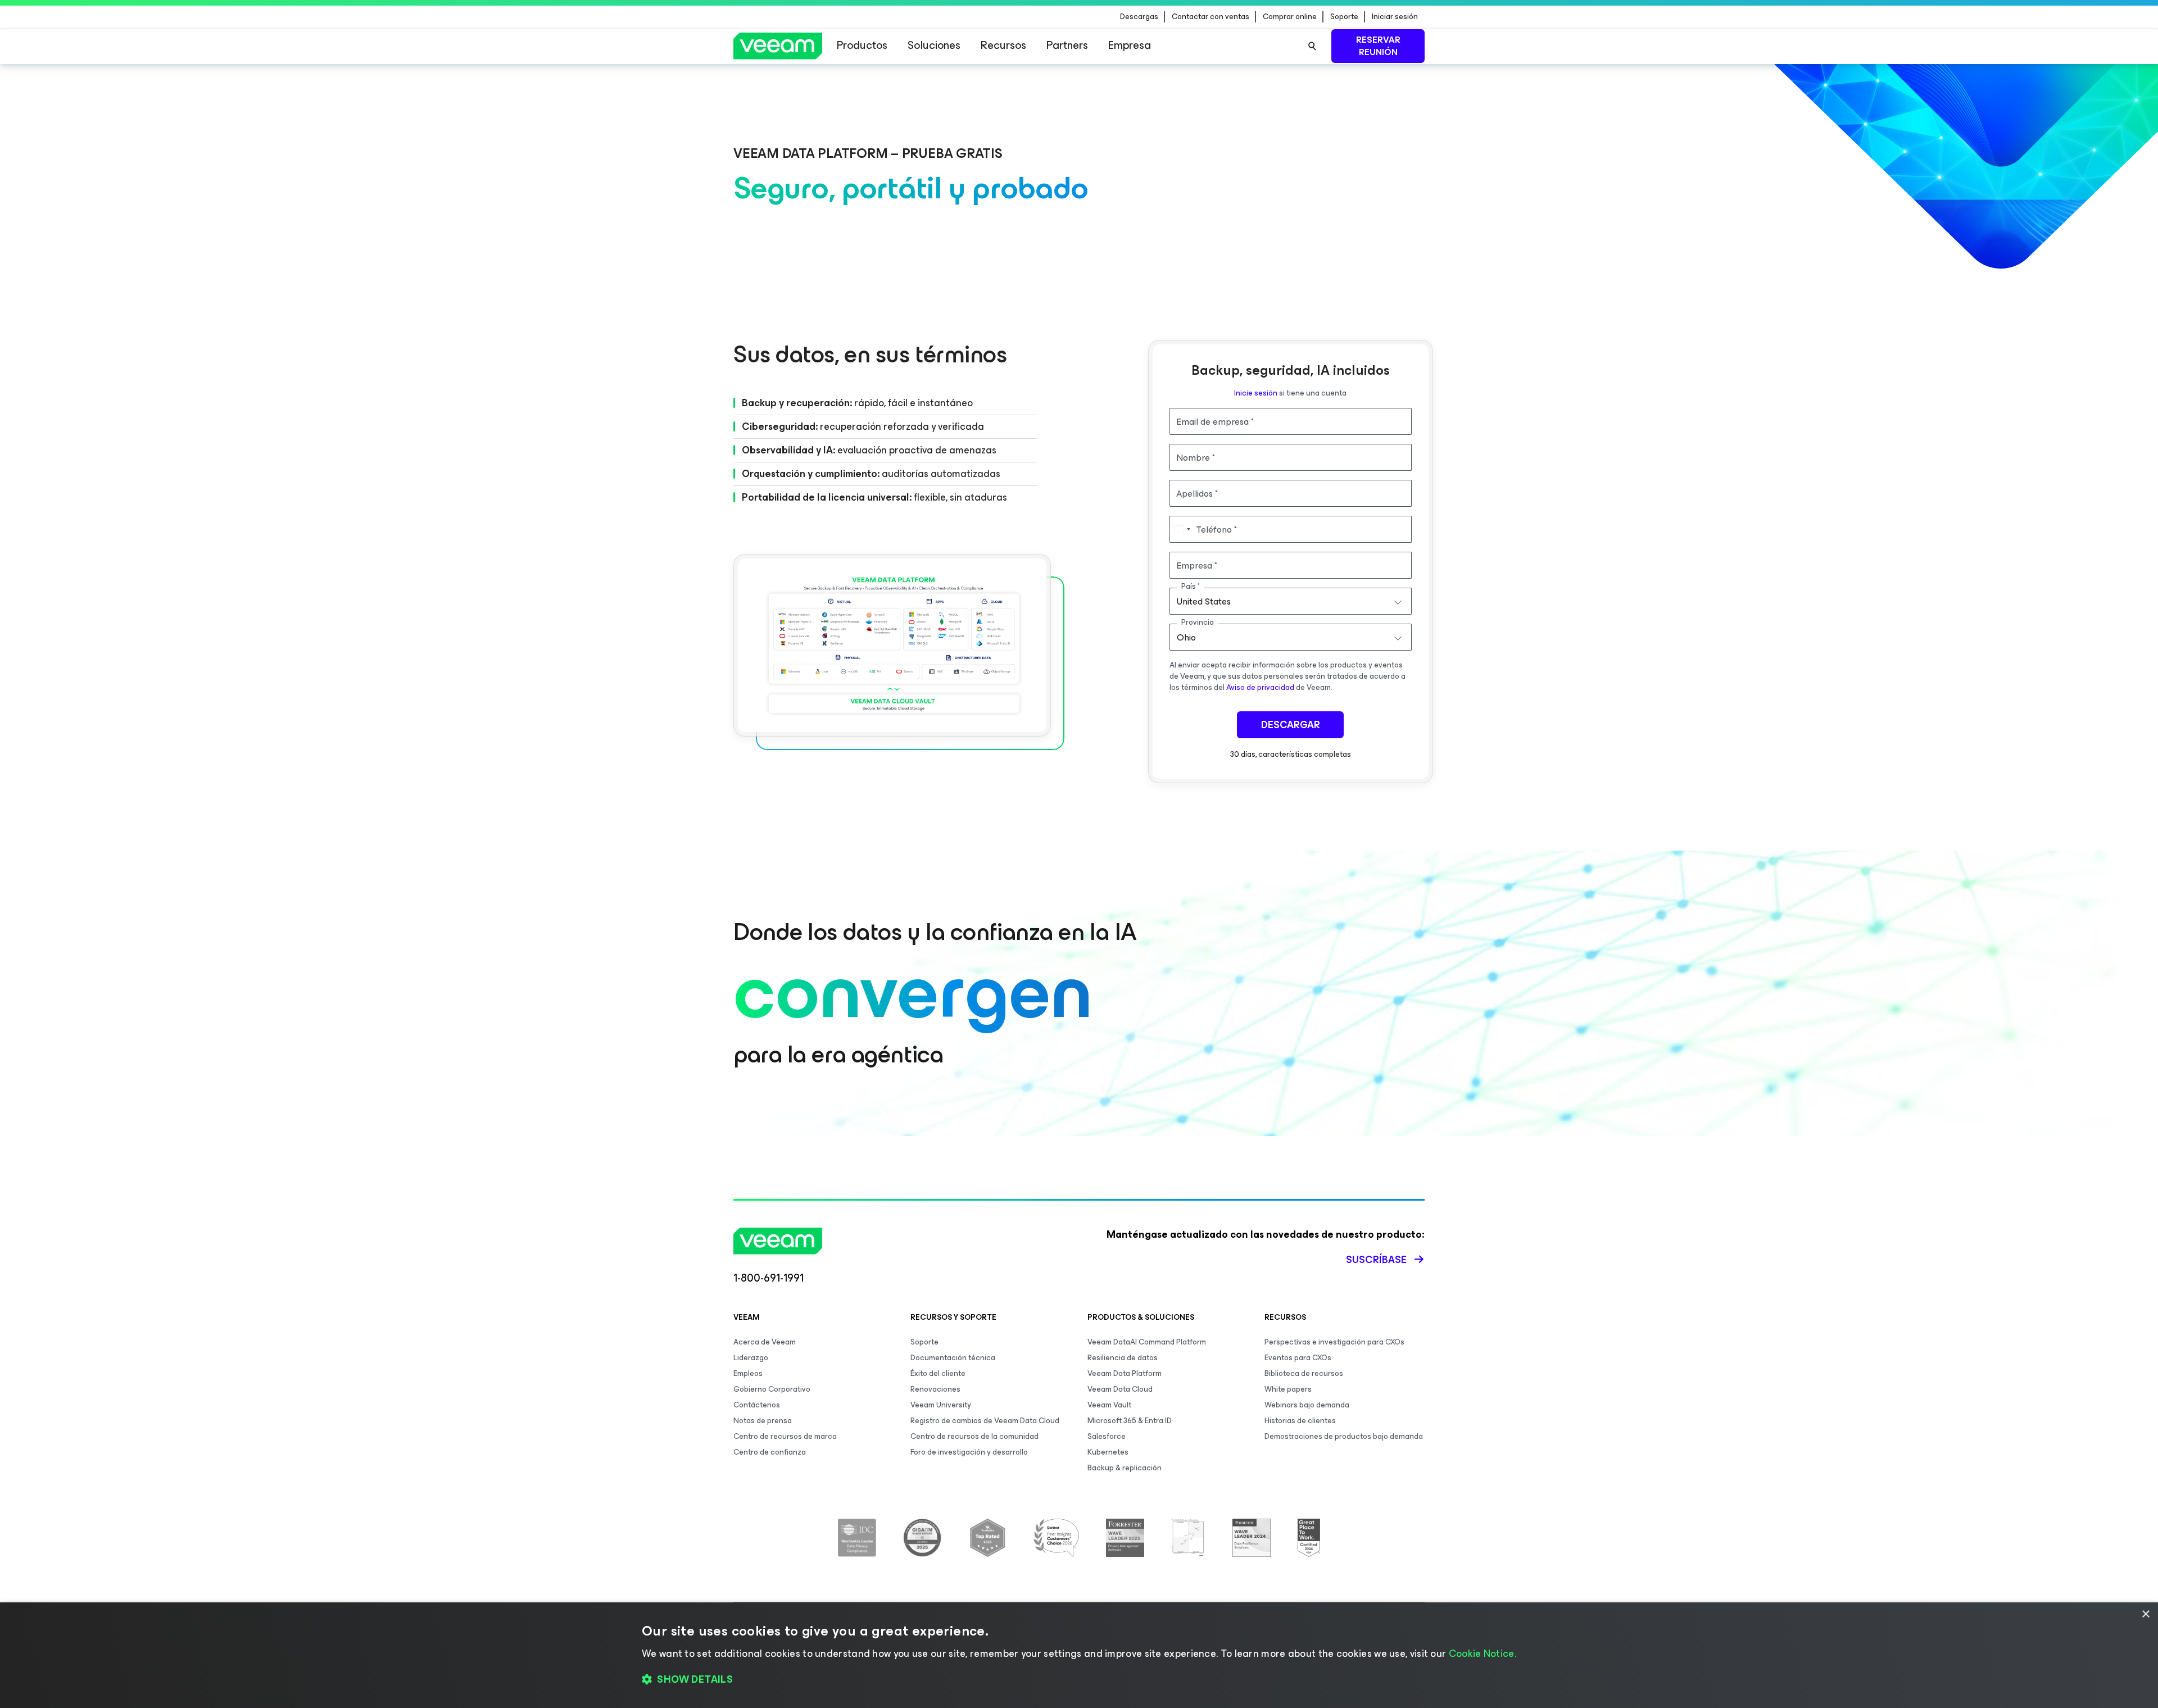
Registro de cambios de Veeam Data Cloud (985, 1421)
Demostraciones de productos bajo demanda (1344, 1436)
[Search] (1312, 46)
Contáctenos (757, 1405)
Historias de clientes (1300, 1421)
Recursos (1003, 45)
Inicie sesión (1256, 393)
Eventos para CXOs (1298, 1358)
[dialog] (1079, 1655)
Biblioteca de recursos (1304, 1373)
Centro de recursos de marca (785, 1436)
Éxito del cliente (938, 1373)
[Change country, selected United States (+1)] (1182, 529)
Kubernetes (1108, 1452)
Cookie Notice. (1483, 1654)
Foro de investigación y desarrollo (969, 1452)
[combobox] (1291, 601)
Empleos (748, 1373)
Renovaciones (935, 1389)
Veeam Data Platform (1125, 1373)
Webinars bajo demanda (1307, 1405)
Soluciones (934, 45)
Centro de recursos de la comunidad (974, 1436)
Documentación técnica (953, 1358)
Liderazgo (751, 1358)
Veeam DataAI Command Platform (1147, 1342)
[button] (1079, 1680)
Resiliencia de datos (1123, 1358)
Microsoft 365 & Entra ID (1130, 1421)
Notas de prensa (763, 1421)
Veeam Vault (1109, 1405)
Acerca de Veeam (765, 1342)
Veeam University (941, 1405)
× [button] (2145, 1614)
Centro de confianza (770, 1452)
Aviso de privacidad (1260, 687)
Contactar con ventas (1211, 17)
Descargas (1139, 17)
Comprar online (1290, 17)
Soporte (1344, 17)
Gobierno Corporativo (772, 1389)
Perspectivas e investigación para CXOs (1334, 1342)
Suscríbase (1376, 1260)
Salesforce (1107, 1436)
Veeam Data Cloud (1120, 1389)
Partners (1067, 45)
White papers (1288, 1389)
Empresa (1130, 45)
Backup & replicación (1125, 1468)
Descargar (1291, 725)
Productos (862, 45)
